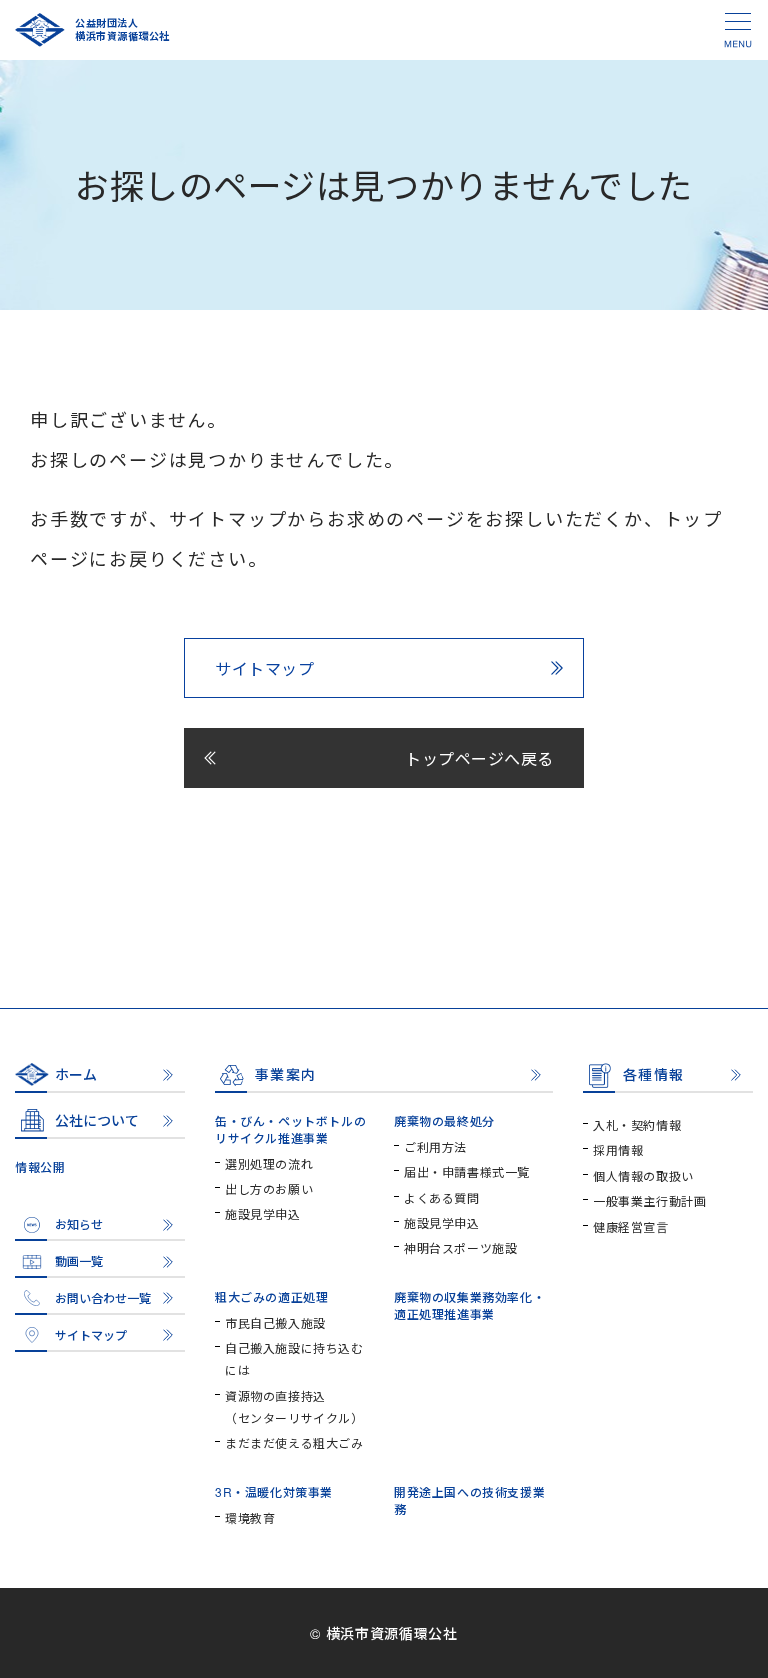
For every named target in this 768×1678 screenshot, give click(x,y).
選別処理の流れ (269, 1163)
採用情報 (618, 1149)
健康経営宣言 (631, 1226)
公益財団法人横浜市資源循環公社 (122, 29)
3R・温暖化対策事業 (274, 1491)
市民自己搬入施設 (275, 1322)
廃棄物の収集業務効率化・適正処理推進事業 (469, 1305)
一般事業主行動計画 (649, 1200)
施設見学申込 (263, 1213)
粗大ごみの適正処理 (271, 1296)
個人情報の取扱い (643, 1175)
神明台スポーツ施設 (460, 1247)
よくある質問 (442, 1197)
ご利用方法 (435, 1146)
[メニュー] (738, 30)
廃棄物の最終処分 (444, 1120)
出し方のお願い (269, 1188)
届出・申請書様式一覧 (467, 1171)
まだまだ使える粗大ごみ (294, 1442)
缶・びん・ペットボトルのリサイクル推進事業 (290, 1129)
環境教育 (250, 1517)
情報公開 (40, 1166)
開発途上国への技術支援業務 (469, 1500)
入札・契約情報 (637, 1124)
